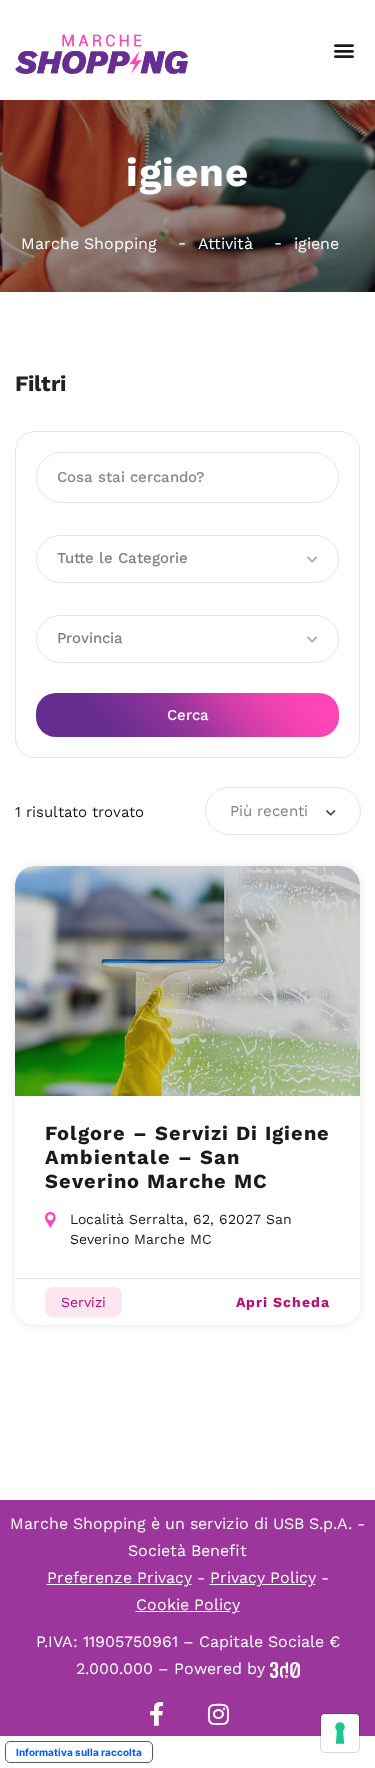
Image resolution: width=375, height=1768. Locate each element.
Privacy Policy (263, 1577)
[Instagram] (219, 1714)
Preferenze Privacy (119, 1577)
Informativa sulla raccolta (79, 1752)
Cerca (188, 715)
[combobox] (283, 811)
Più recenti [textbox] (269, 811)
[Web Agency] (285, 1668)
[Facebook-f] (157, 1714)
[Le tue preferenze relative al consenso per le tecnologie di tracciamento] (340, 1733)
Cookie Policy (188, 1604)
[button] (343, 50)
